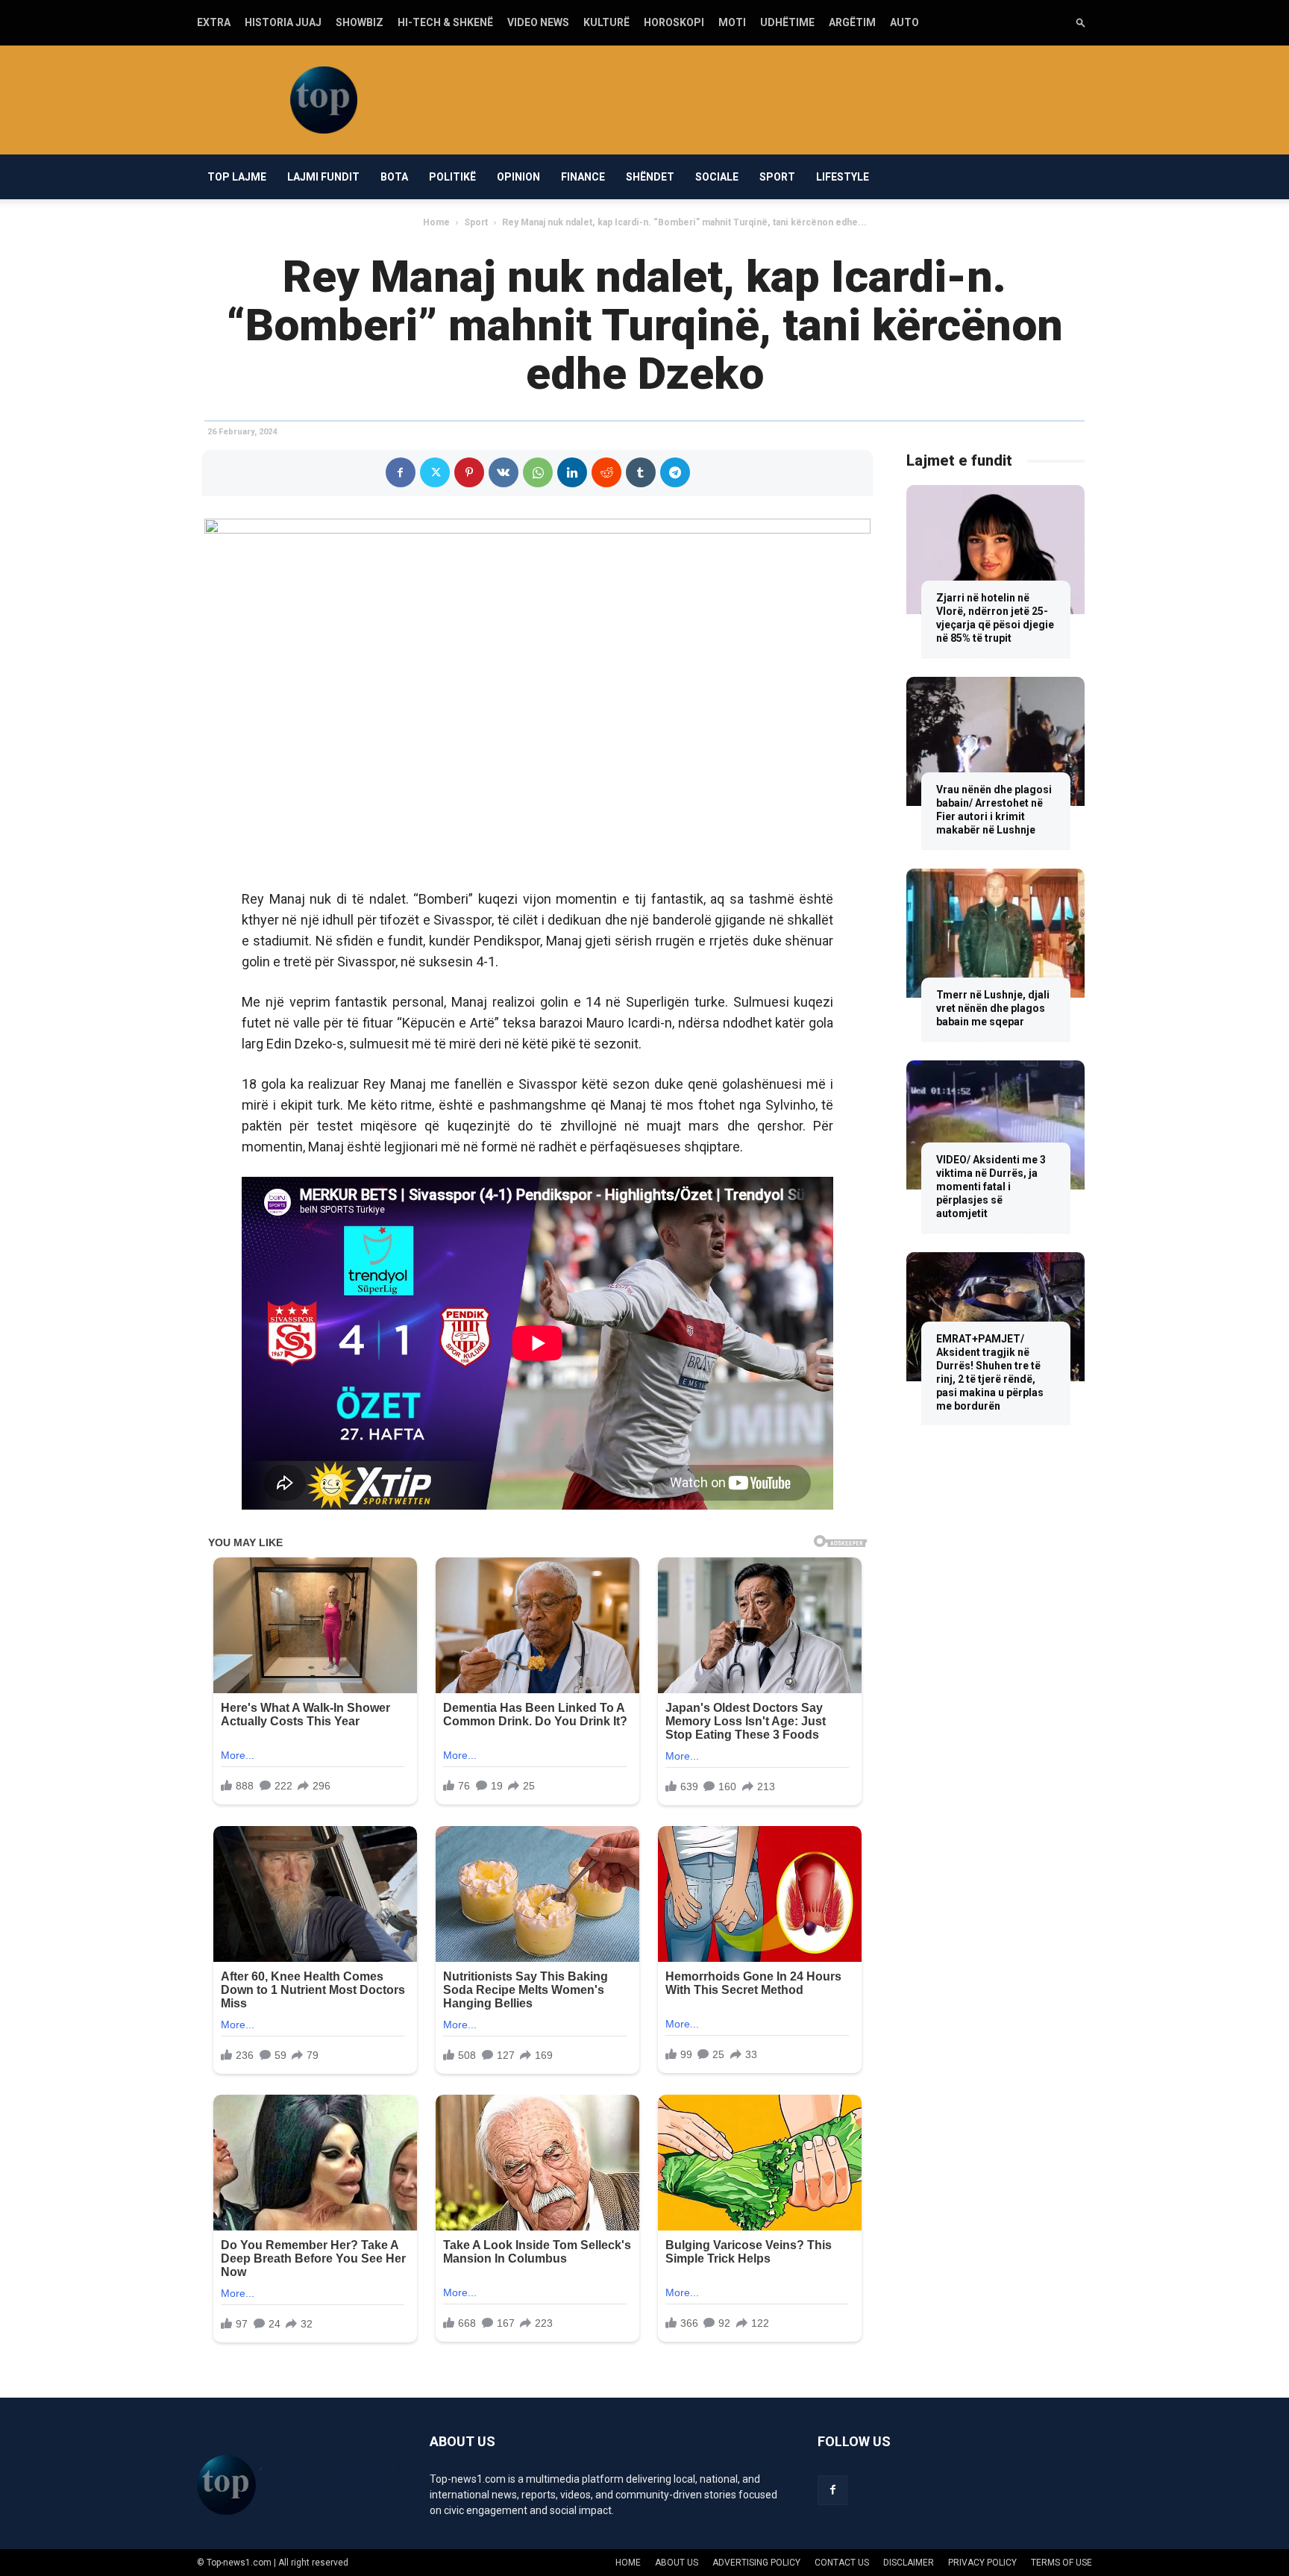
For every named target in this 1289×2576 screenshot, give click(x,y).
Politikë (452, 177)
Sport (777, 177)
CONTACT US (842, 2563)
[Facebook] (401, 472)
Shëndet (650, 177)
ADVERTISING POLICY (756, 2563)
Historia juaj (283, 22)
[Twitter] (435, 472)
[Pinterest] (469, 472)
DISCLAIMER (909, 2563)
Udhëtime (787, 22)
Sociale (717, 177)
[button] (1081, 22)
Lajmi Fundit (323, 177)
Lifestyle (843, 177)
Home (436, 222)
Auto (904, 22)
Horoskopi (674, 22)
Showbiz (360, 22)
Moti (732, 22)
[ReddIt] (606, 472)
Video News (538, 22)
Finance (583, 177)
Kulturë (606, 22)
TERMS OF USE (1061, 2563)
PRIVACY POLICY (982, 2563)
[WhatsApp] (538, 472)
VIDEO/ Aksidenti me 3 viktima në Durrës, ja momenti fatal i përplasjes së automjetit (991, 1187)
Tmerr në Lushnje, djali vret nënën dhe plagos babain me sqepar (993, 1008)
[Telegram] (675, 472)
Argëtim (852, 22)
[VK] (504, 472)
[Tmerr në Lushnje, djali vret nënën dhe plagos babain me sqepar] (995, 933)
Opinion (518, 177)
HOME (628, 2563)
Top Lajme (237, 177)
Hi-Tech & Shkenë (445, 22)
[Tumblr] (641, 472)
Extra (214, 22)
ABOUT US (677, 2563)
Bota (394, 177)
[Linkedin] (572, 472)
